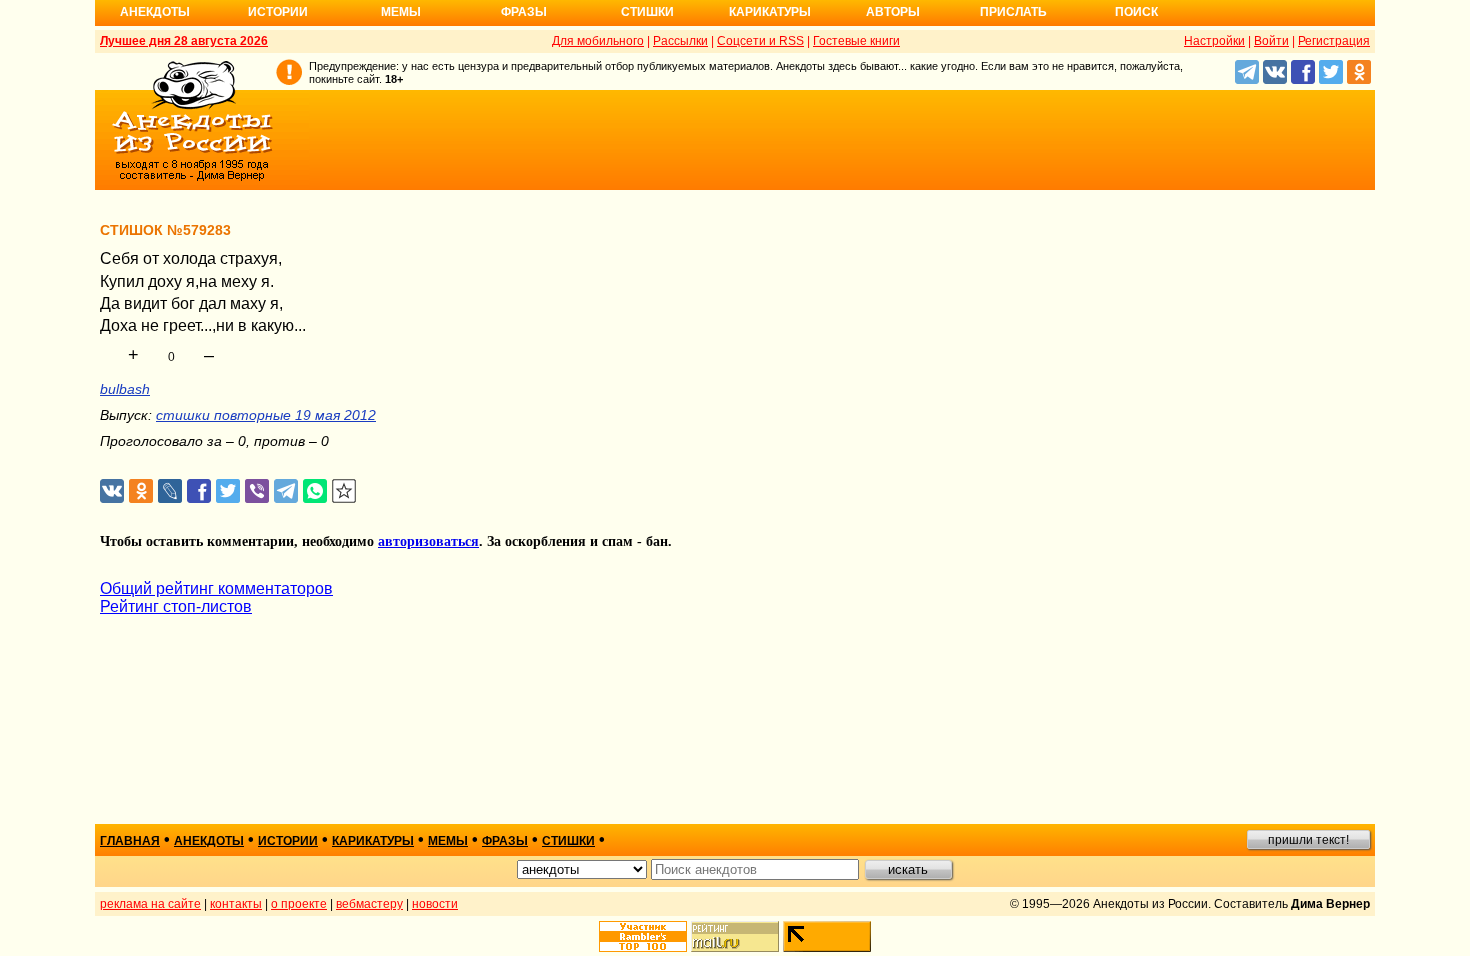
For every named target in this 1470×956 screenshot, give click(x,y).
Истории (278, 12)
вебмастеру (369, 904)
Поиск (1136, 12)
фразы (505, 841)
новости (435, 904)
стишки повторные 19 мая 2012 (266, 415)
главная (130, 841)
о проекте (299, 904)
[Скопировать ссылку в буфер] (344, 491)
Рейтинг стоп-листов (176, 606)
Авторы (893, 12)
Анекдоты (155, 12)
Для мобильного (598, 41)
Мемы (401, 12)
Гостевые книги (856, 41)
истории (288, 841)
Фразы (524, 12)
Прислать (1013, 12)
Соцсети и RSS (760, 41)
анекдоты (209, 841)
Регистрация (1334, 41)
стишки (568, 841)
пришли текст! (1308, 840)
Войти (1271, 41)
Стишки (647, 12)
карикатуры (373, 841)
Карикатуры (770, 12)
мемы (448, 841)
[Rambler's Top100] (643, 936)
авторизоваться (428, 541)
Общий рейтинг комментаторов (216, 588)
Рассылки (680, 41)
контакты (236, 904)
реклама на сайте (150, 904)
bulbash (125, 389)
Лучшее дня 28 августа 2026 (184, 41)
